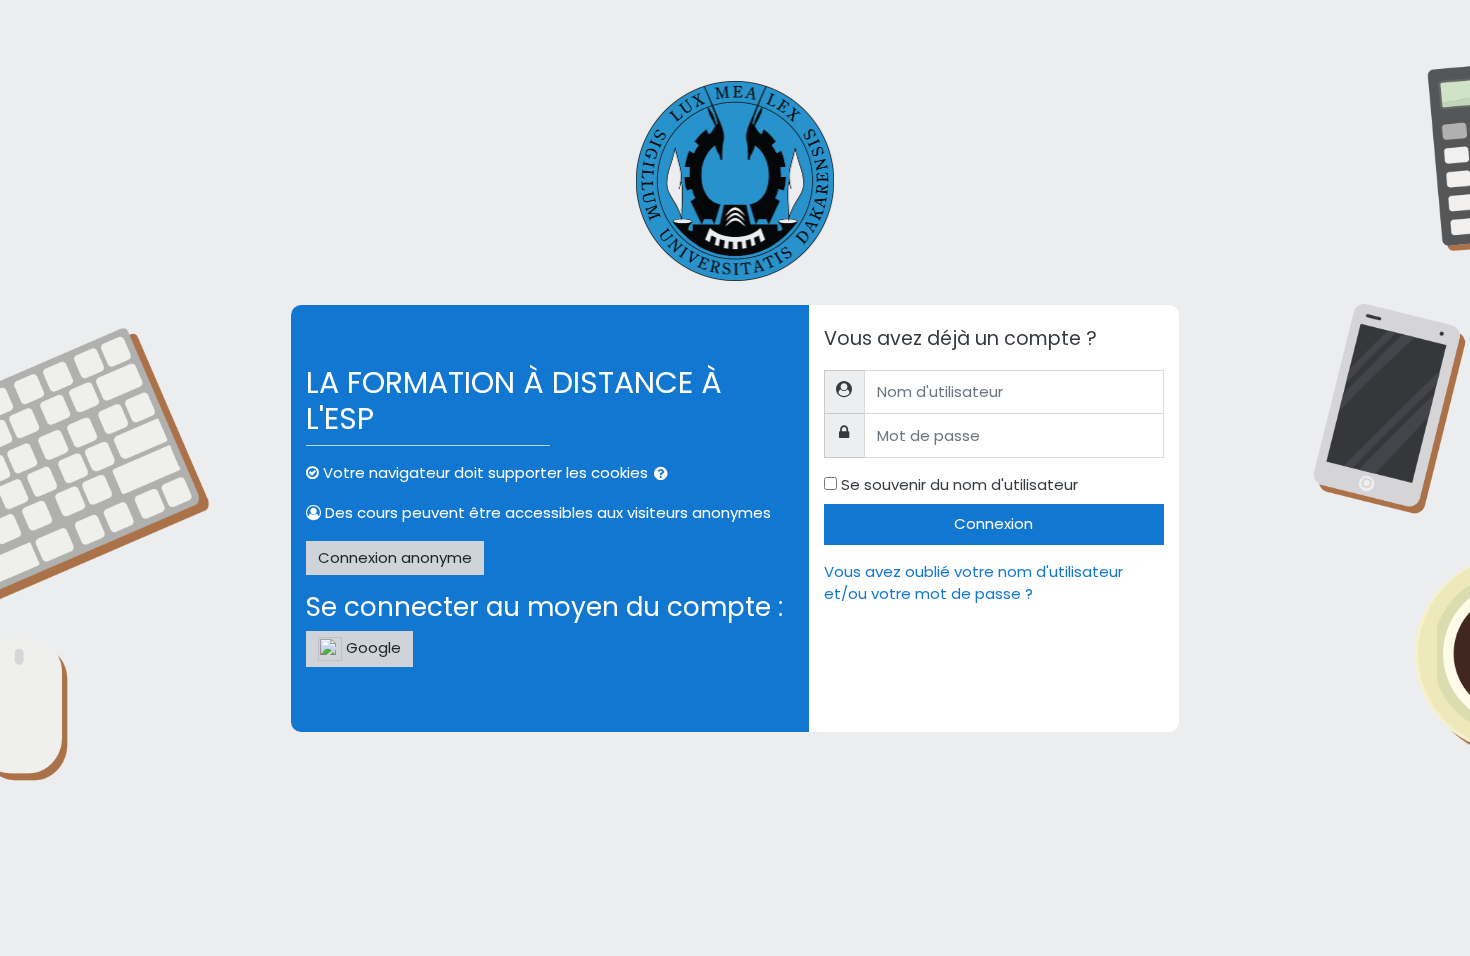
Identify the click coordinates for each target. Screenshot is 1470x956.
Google (371, 647)
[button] (665, 474)
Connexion (993, 523)
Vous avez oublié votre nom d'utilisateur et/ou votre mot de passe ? (973, 583)
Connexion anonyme (395, 557)
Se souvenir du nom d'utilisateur (959, 484)
